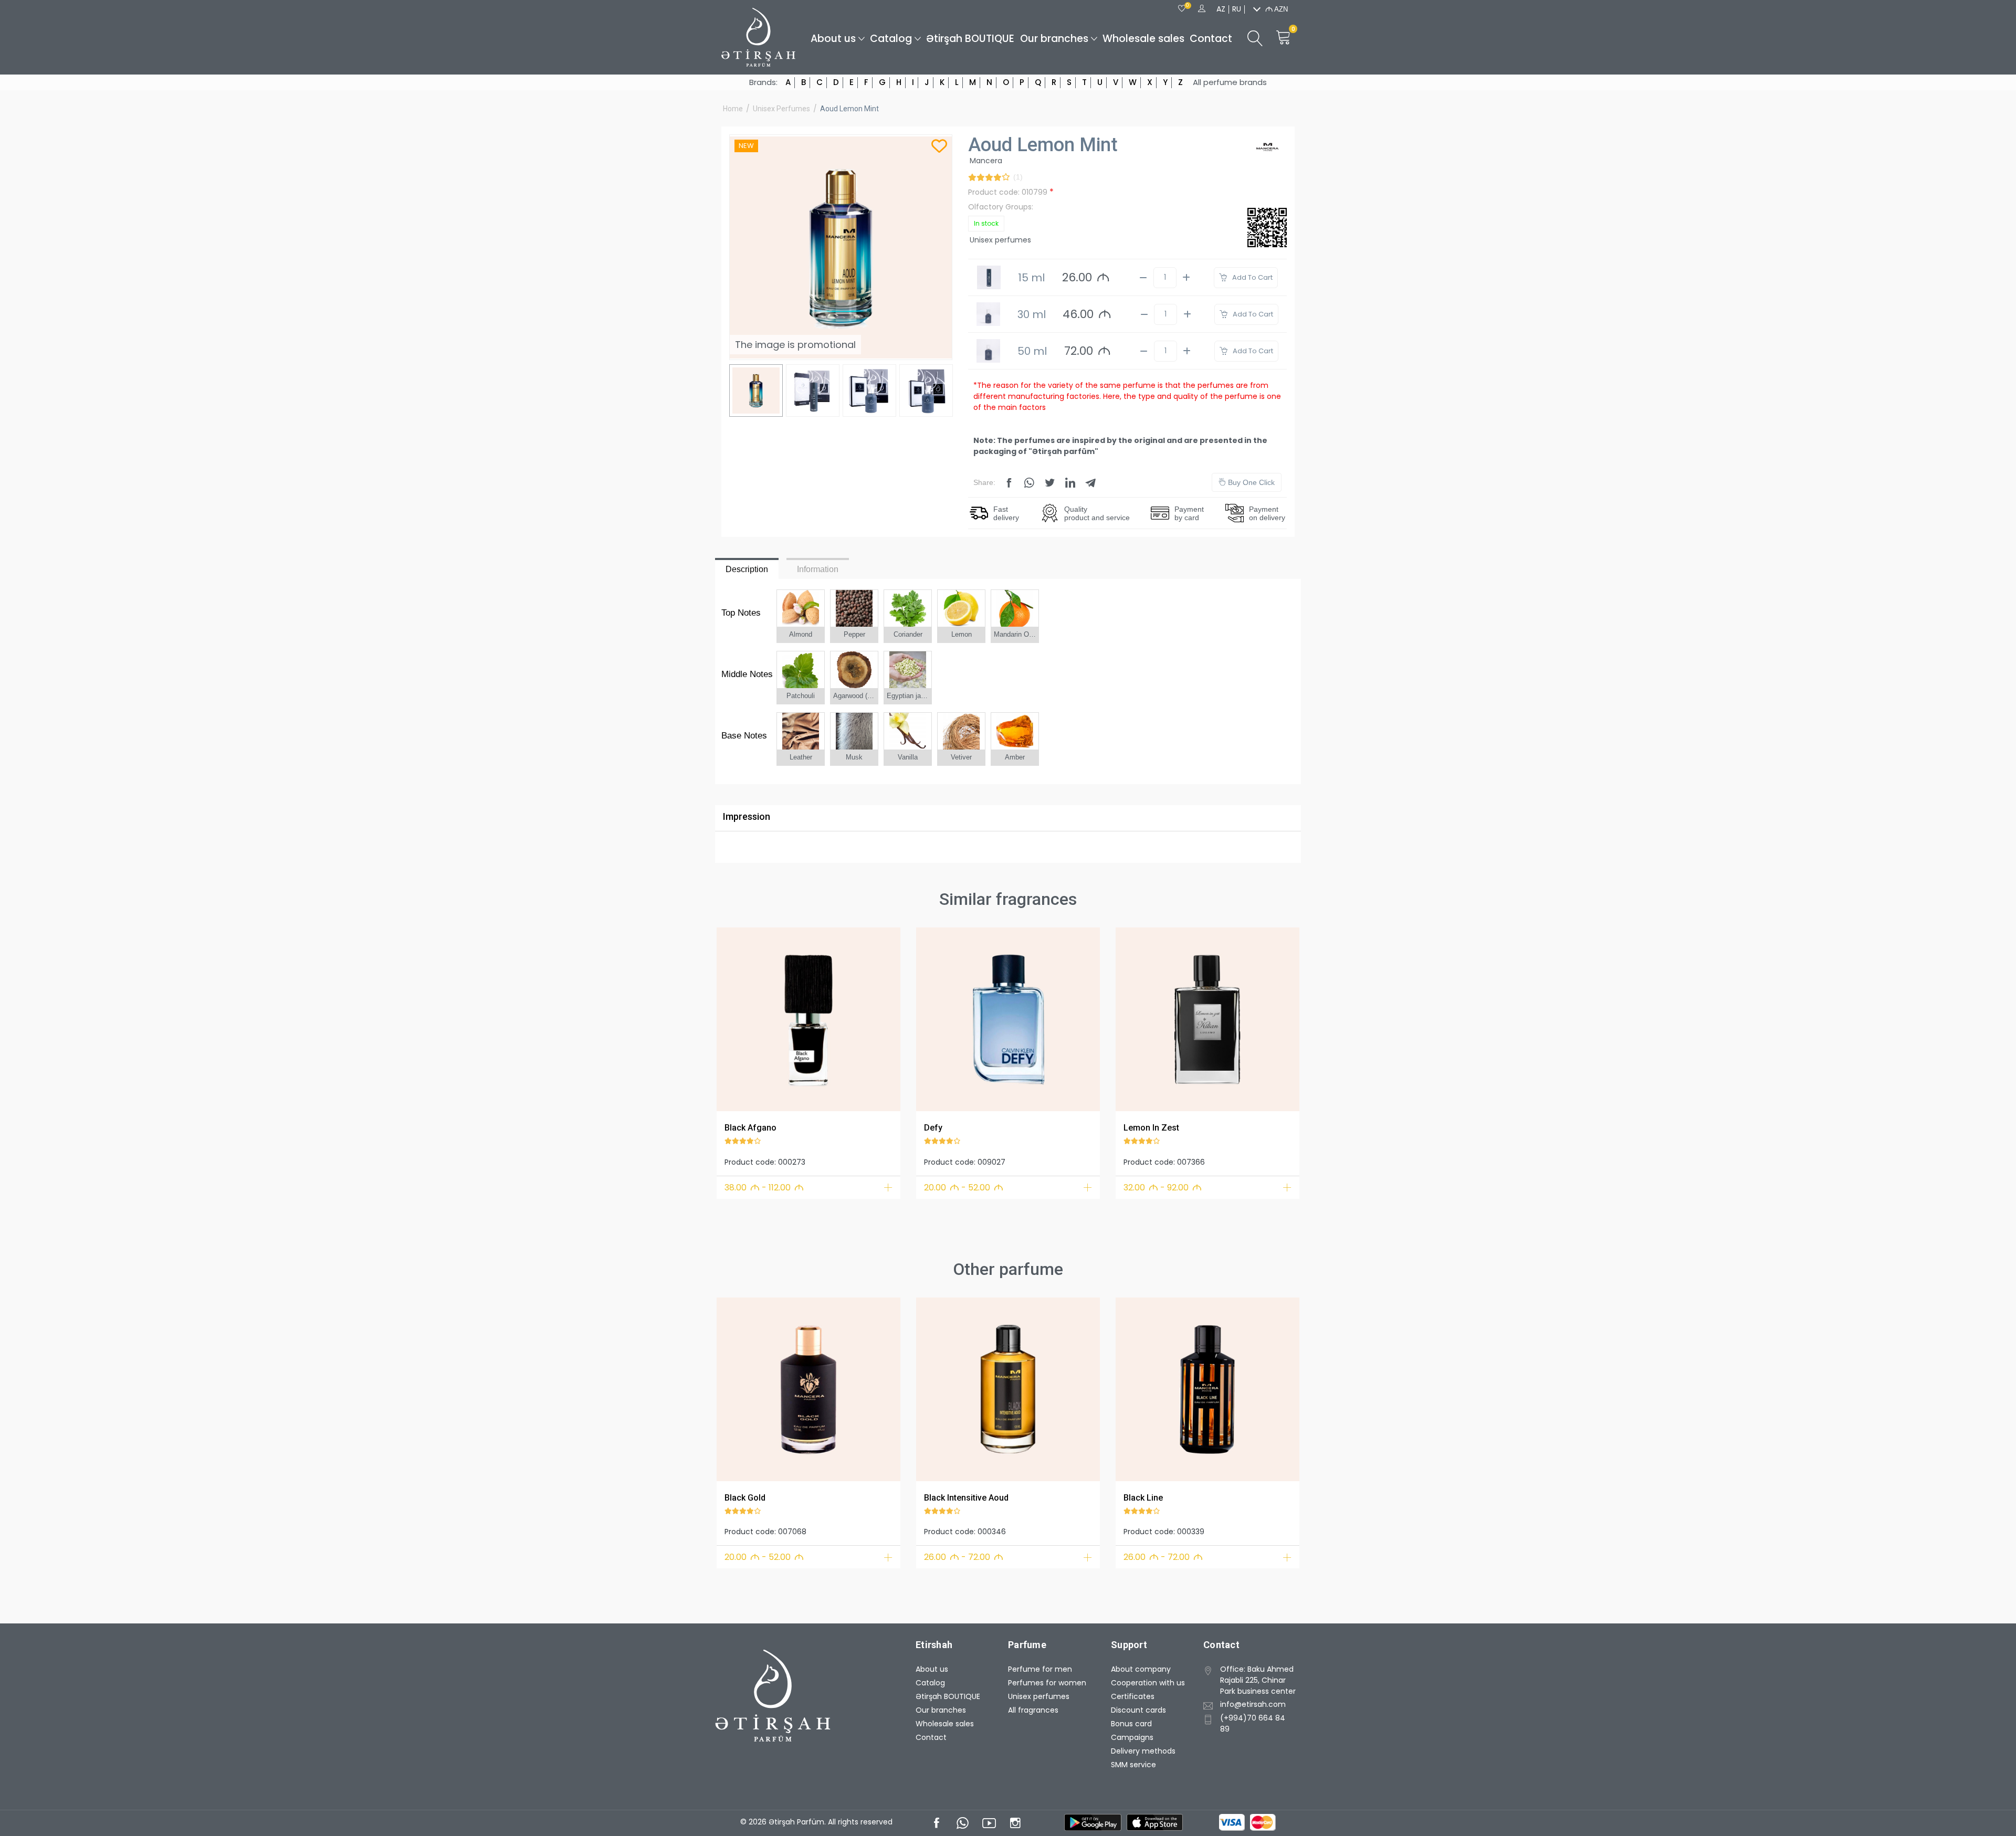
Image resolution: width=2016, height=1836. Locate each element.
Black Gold (745, 1498)
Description (747, 569)
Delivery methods (1143, 1751)
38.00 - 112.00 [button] (764, 1188)
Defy (933, 1128)
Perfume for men (1040, 1669)
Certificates (1133, 1696)
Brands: (763, 82)
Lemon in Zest (1151, 1128)
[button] (731, 1017)
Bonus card (1131, 1724)
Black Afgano (750, 1128)
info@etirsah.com (1253, 1704)
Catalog (891, 39)
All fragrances (1033, 1710)
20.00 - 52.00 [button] (964, 1188)
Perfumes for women (1047, 1683)
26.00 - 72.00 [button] (964, 1557)
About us (833, 39)
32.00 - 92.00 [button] (1163, 1188)
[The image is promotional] (808, 1019)
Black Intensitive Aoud (966, 1498)
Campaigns (1132, 1737)
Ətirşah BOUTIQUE (970, 39)
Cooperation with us (1148, 1683)
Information (818, 569)
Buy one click (1250, 482)
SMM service (1133, 1765)
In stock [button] (986, 223)
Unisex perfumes (781, 109)
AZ (1221, 9)
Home (733, 109)
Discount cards (1138, 1710)
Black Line (1143, 1498)
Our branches (1054, 39)
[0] (1182, 9)
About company (1141, 1669)
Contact (1211, 39)
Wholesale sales (1143, 39)
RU (1237, 9)
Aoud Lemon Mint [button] (849, 109)
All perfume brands (1230, 82)
